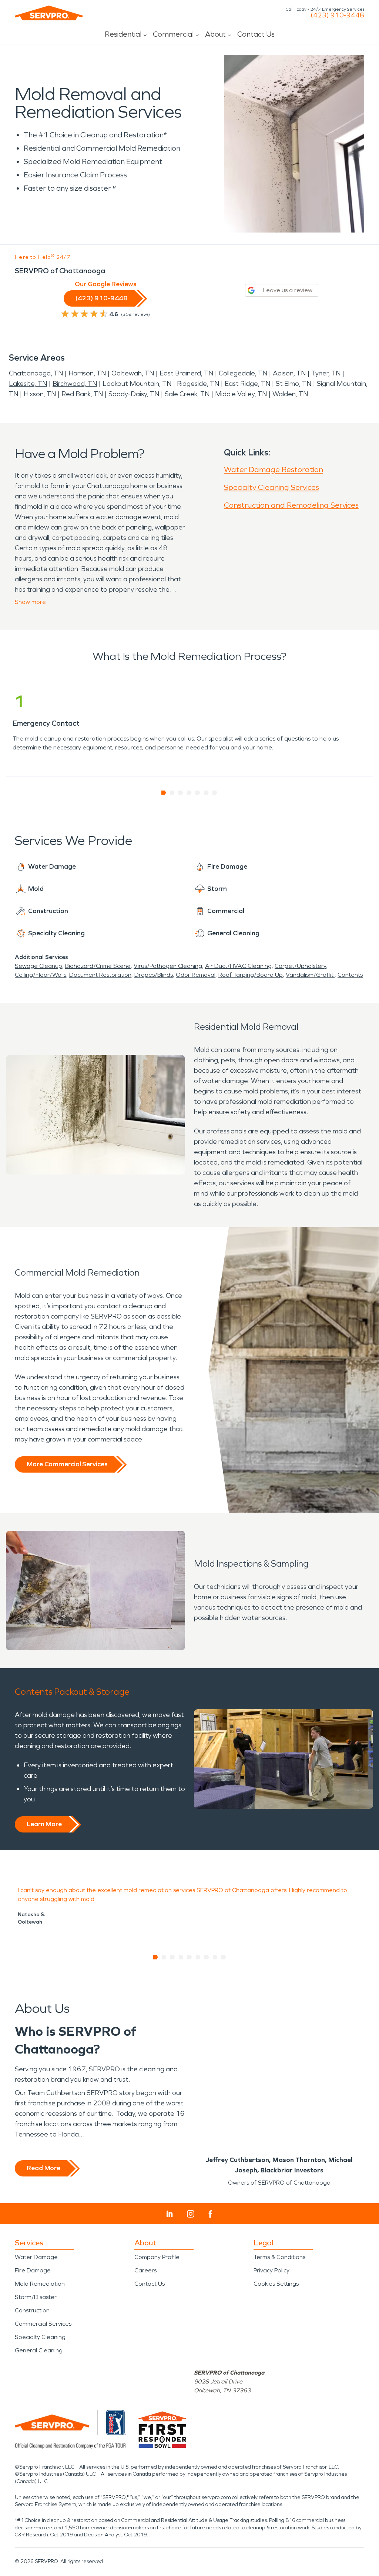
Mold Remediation (40, 2284)
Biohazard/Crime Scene (98, 966)
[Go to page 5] (198, 793)
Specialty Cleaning (40, 2337)
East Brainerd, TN (186, 373)
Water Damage (36, 2257)
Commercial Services (43, 2324)
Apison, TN (289, 373)
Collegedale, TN (243, 373)
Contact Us (256, 34)
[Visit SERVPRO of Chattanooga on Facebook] (210, 2214)
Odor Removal (196, 975)
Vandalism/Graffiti (310, 975)
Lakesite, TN (28, 384)
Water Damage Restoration (274, 470)
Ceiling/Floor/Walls (41, 975)
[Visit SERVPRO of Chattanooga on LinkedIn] (170, 2214)
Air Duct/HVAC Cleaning (238, 966)
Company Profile (157, 2257)
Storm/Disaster (36, 2297)
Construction (32, 2310)
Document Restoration (100, 975)
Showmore (30, 602)
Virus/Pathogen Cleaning (168, 966)
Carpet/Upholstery (300, 966)
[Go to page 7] (215, 793)
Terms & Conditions (279, 2257)
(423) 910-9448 (337, 15)
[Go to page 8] (215, 1957)
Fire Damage (33, 2270)
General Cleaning (39, 2350)
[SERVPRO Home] (49, 13)
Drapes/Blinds (154, 975)
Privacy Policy (271, 2270)
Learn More (44, 1824)
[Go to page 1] (164, 793)
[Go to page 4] (189, 793)
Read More (43, 2168)
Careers (145, 2270)
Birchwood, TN (75, 384)
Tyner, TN (326, 373)
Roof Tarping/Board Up (251, 975)
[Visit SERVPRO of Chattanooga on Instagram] (191, 2214)
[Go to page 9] (224, 1957)
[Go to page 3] (181, 793)
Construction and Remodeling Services (291, 505)
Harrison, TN (87, 373)
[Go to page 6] (206, 793)
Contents (350, 975)
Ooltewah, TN (133, 373)
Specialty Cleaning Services (271, 487)
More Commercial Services (67, 1464)
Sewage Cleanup (38, 966)
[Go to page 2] (172, 793)
